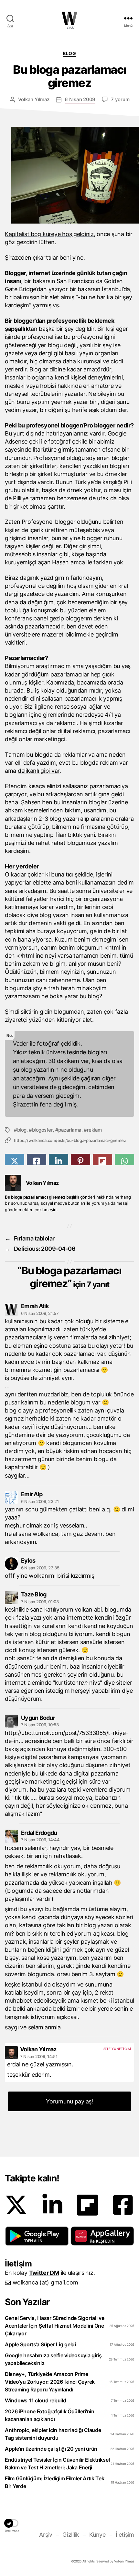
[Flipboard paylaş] (102, 1161)
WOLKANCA (69, 18)
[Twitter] (16, 2205)
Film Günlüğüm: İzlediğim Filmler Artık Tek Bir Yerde (55, 2482)
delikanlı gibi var (39, 771)
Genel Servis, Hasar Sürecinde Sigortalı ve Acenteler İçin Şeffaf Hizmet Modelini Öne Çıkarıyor (55, 2326)
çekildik (71, 1044)
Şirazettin (26, 1104)
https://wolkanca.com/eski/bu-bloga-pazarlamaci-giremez (70, 1140)
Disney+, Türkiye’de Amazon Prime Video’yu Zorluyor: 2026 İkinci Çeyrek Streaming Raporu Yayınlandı (50, 2382)
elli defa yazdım (35, 763)
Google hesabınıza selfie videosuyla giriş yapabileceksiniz (53, 2359)
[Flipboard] (87, 2205)
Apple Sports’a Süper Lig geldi (40, 2344)
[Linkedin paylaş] (59, 1161)
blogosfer (42, 1130)
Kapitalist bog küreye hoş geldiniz (49, 234)
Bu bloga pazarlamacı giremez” (71, 1277)
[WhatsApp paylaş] (124, 1161)
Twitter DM (44, 2273)
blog (22, 1130)
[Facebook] (123, 2205)
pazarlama (70, 1130)
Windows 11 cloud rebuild (36, 2400)
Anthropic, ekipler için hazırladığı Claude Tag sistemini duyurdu (53, 2434)
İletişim (125, 2535)
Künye (97, 2535)
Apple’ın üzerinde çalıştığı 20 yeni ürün (51, 2449)
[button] (37, 2236)
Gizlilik (71, 2535)
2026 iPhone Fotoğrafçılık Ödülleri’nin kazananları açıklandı (50, 2415)
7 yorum (120, 99)
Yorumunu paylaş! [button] (69, 2101)
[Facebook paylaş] (37, 1161)
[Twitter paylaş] (15, 1161)
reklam (94, 1130)
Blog (69, 53)
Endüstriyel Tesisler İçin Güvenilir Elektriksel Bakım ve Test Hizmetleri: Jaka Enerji (57, 2464)
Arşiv (46, 2535)
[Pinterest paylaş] (80, 1161)
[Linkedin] (52, 2205)
